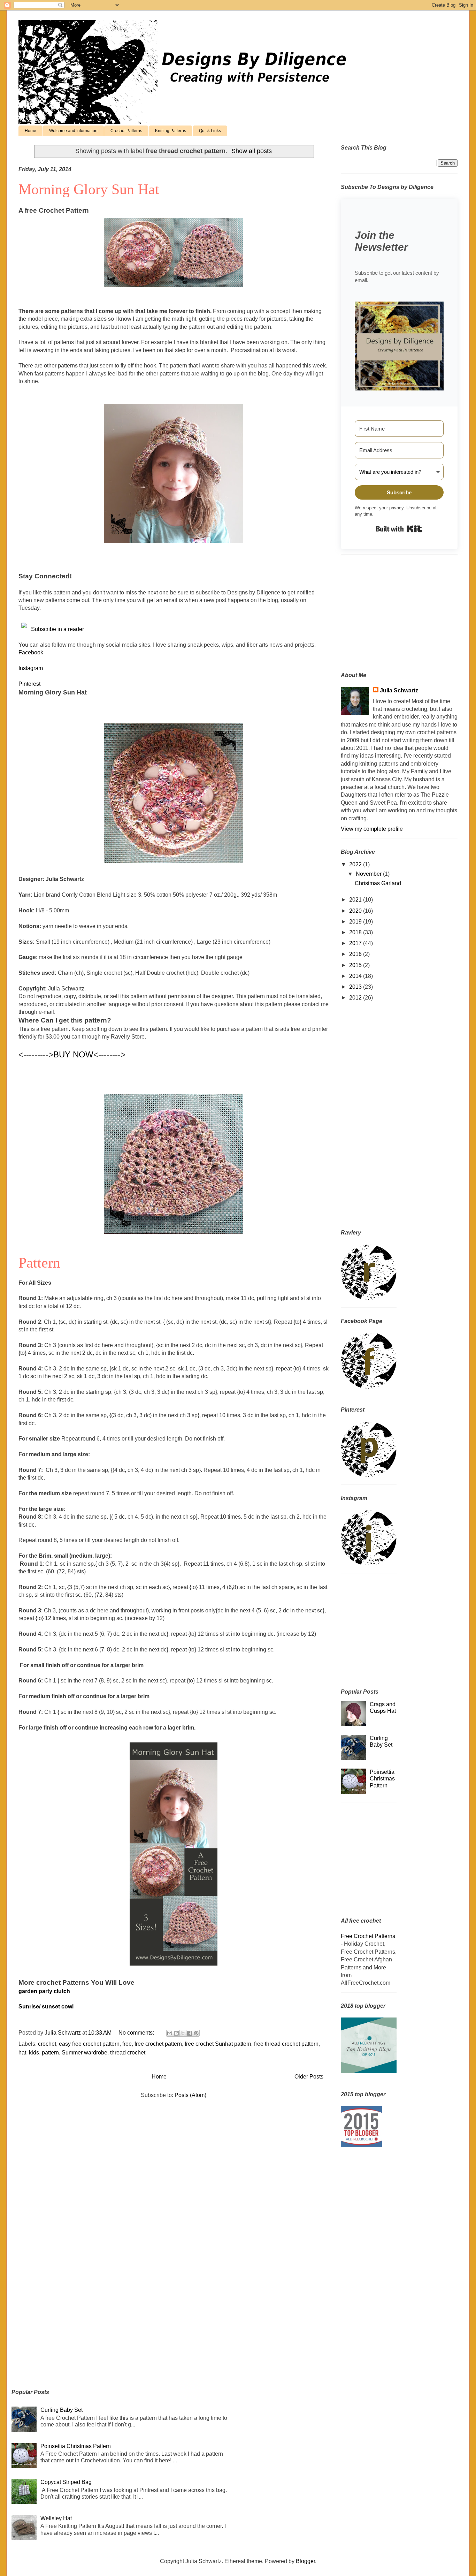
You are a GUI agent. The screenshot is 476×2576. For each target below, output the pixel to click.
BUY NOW (73, 1054)
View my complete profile (372, 829)
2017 (356, 943)
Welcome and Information (73, 131)
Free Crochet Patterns (368, 1936)
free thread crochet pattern (286, 2044)
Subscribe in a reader (57, 629)
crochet (47, 2044)
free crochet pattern (158, 2044)
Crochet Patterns (126, 131)
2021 (356, 900)
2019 (356, 922)
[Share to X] (183, 2033)
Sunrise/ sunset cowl (47, 2007)
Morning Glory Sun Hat (89, 189)
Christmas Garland (378, 883)
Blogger (305, 2561)
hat (22, 2053)
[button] (399, 347)
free (127, 2044)
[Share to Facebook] (190, 2033)
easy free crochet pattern (89, 2044)
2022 (356, 864)
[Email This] (170, 2033)
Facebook (31, 652)
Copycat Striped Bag (66, 2482)
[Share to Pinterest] (196, 2033)
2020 (356, 911)
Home (30, 131)
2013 (356, 987)
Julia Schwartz (399, 690)
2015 (356, 965)
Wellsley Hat (56, 2518)
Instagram (31, 668)
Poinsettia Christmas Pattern (382, 1779)
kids (34, 2053)
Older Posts (309, 2077)
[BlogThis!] (176, 2033)
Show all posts (252, 151)
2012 (356, 998)
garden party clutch (44, 1991)
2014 (356, 976)
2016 (356, 954)
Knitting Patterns (171, 131)
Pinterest (29, 684)
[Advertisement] (384, 610)
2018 (356, 932)
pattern (50, 2053)
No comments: (137, 2033)
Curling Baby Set (62, 2410)
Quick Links (210, 131)
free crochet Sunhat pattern (218, 2044)
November (369, 874)
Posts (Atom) (190, 2095)
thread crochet (128, 2053)
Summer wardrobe (85, 2053)
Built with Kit (399, 529)
